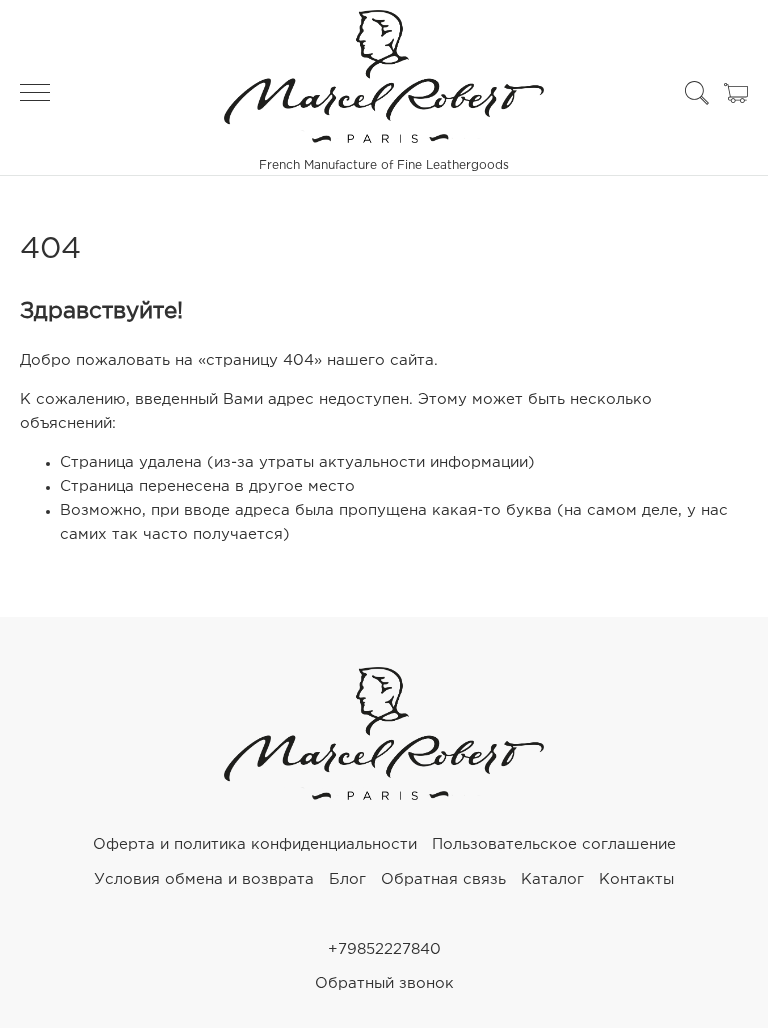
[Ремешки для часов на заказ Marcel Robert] (384, 795)
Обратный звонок (384, 983)
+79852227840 (384, 949)
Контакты (636, 879)
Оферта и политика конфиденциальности (255, 844)
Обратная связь (443, 879)
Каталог (552, 879)
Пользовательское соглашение (554, 844)
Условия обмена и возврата (204, 879)
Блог (347, 879)
